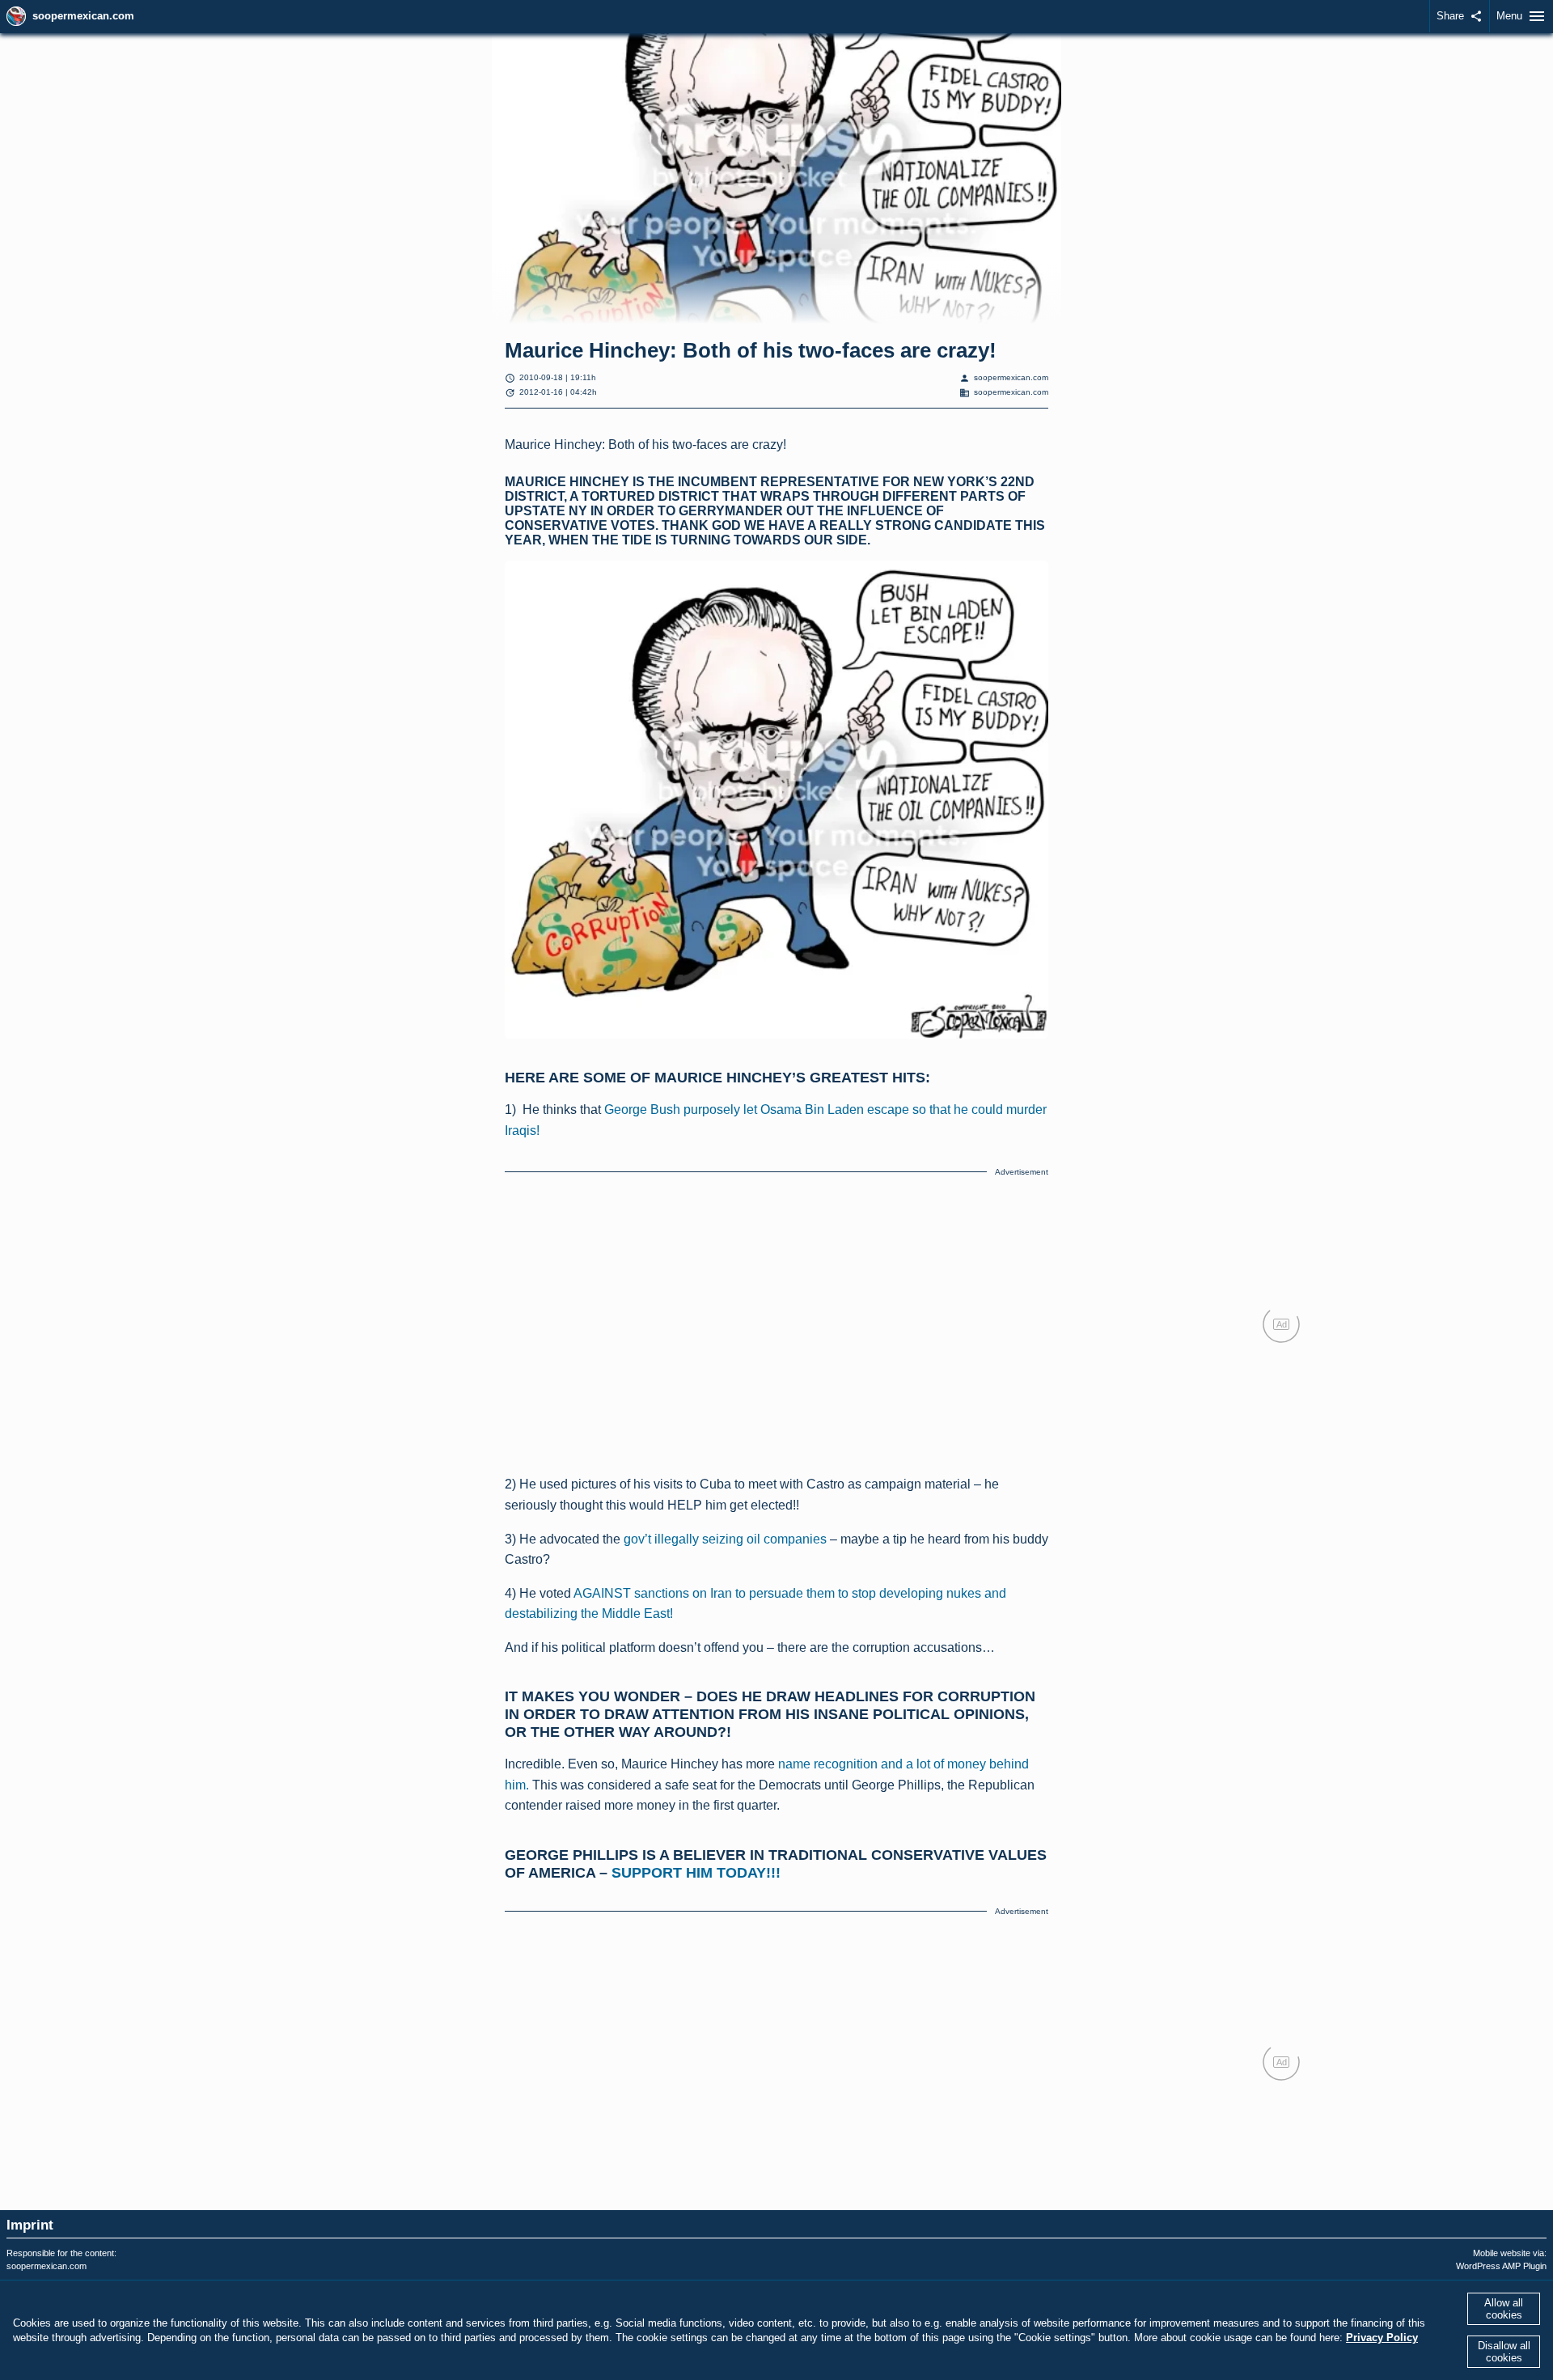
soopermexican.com (83, 16)
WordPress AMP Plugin (1501, 2266)
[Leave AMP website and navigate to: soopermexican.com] (16, 16)
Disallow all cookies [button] (1504, 2352)
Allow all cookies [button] (1504, 2309)
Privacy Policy (1382, 2338)
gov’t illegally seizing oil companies (725, 1539)
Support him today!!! (696, 1872)
